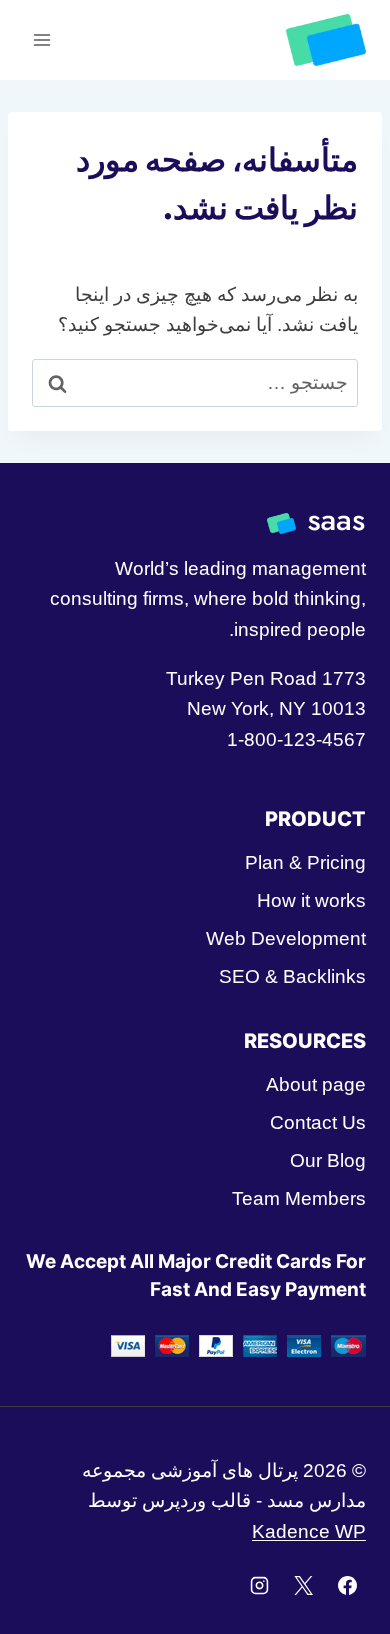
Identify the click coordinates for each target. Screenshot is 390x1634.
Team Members (299, 1198)
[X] (303, 1585)
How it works (311, 900)
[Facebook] (347, 1585)
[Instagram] (260, 1585)
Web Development (286, 938)
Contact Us (318, 1122)
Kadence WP (309, 1531)
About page (316, 1084)
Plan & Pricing (305, 862)
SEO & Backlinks (292, 976)
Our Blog (328, 1160)
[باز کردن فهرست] (42, 39)
